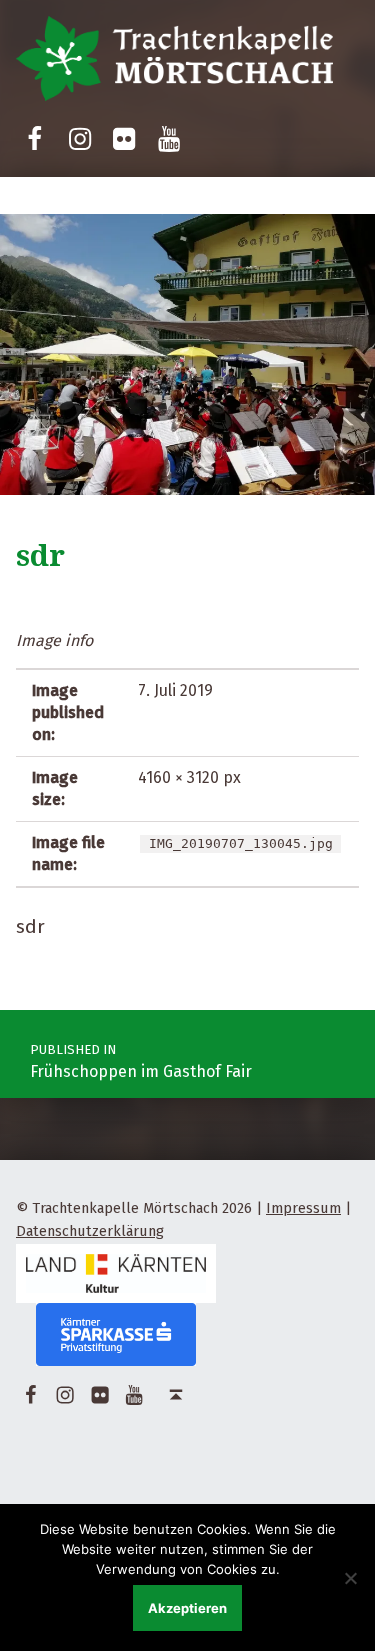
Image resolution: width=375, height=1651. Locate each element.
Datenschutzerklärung (90, 1231)
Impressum (303, 1208)
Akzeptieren (187, 1608)
